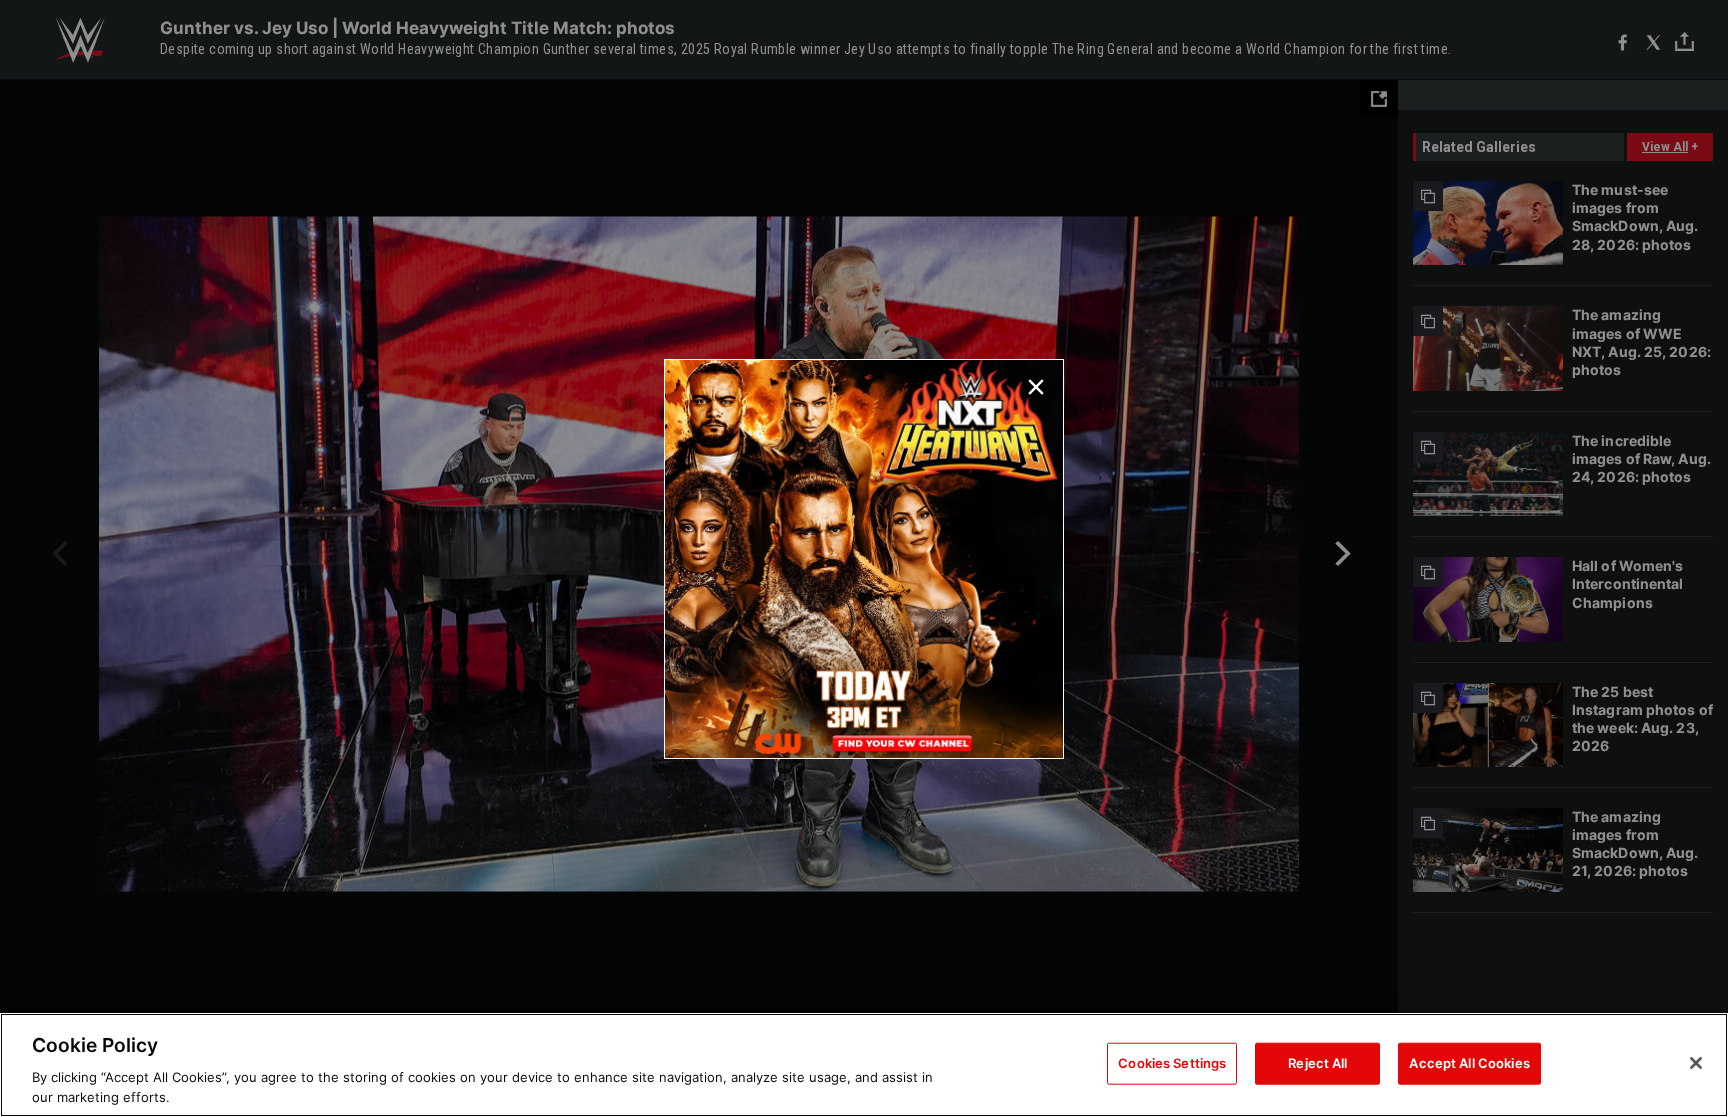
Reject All (1317, 1063)
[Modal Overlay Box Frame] (864, 559)
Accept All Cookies (1469, 1063)
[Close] (1696, 1063)
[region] (864, 1065)
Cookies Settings (1172, 1063)
